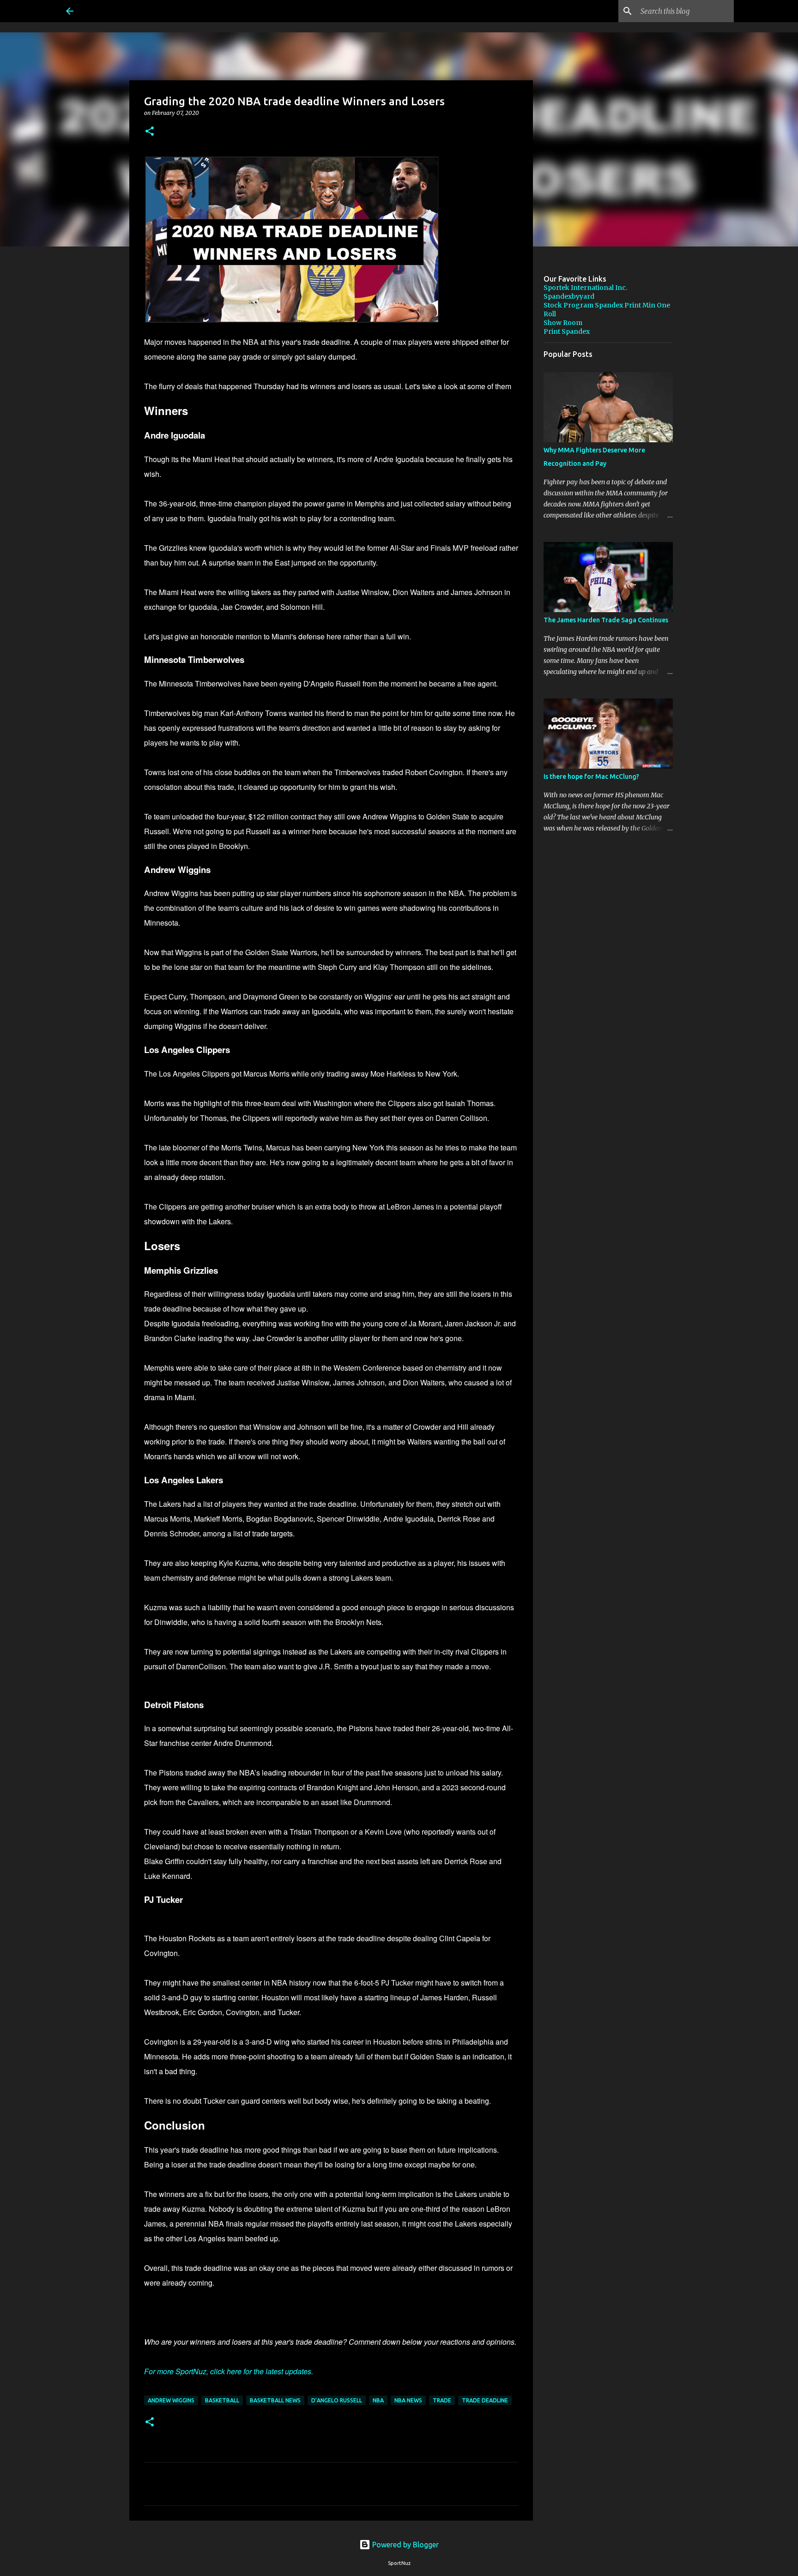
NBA (378, 2400)
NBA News (408, 2400)
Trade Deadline (485, 2400)
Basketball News (275, 2400)
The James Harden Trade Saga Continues (606, 620)
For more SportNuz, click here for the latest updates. (229, 2371)
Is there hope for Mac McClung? (591, 776)
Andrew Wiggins (171, 2400)
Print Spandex (567, 331)
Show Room (563, 323)
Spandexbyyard (569, 296)
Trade (442, 2400)
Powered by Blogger (405, 2545)
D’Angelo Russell (337, 2400)
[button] (150, 132)
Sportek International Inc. (585, 288)
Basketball (222, 2400)
